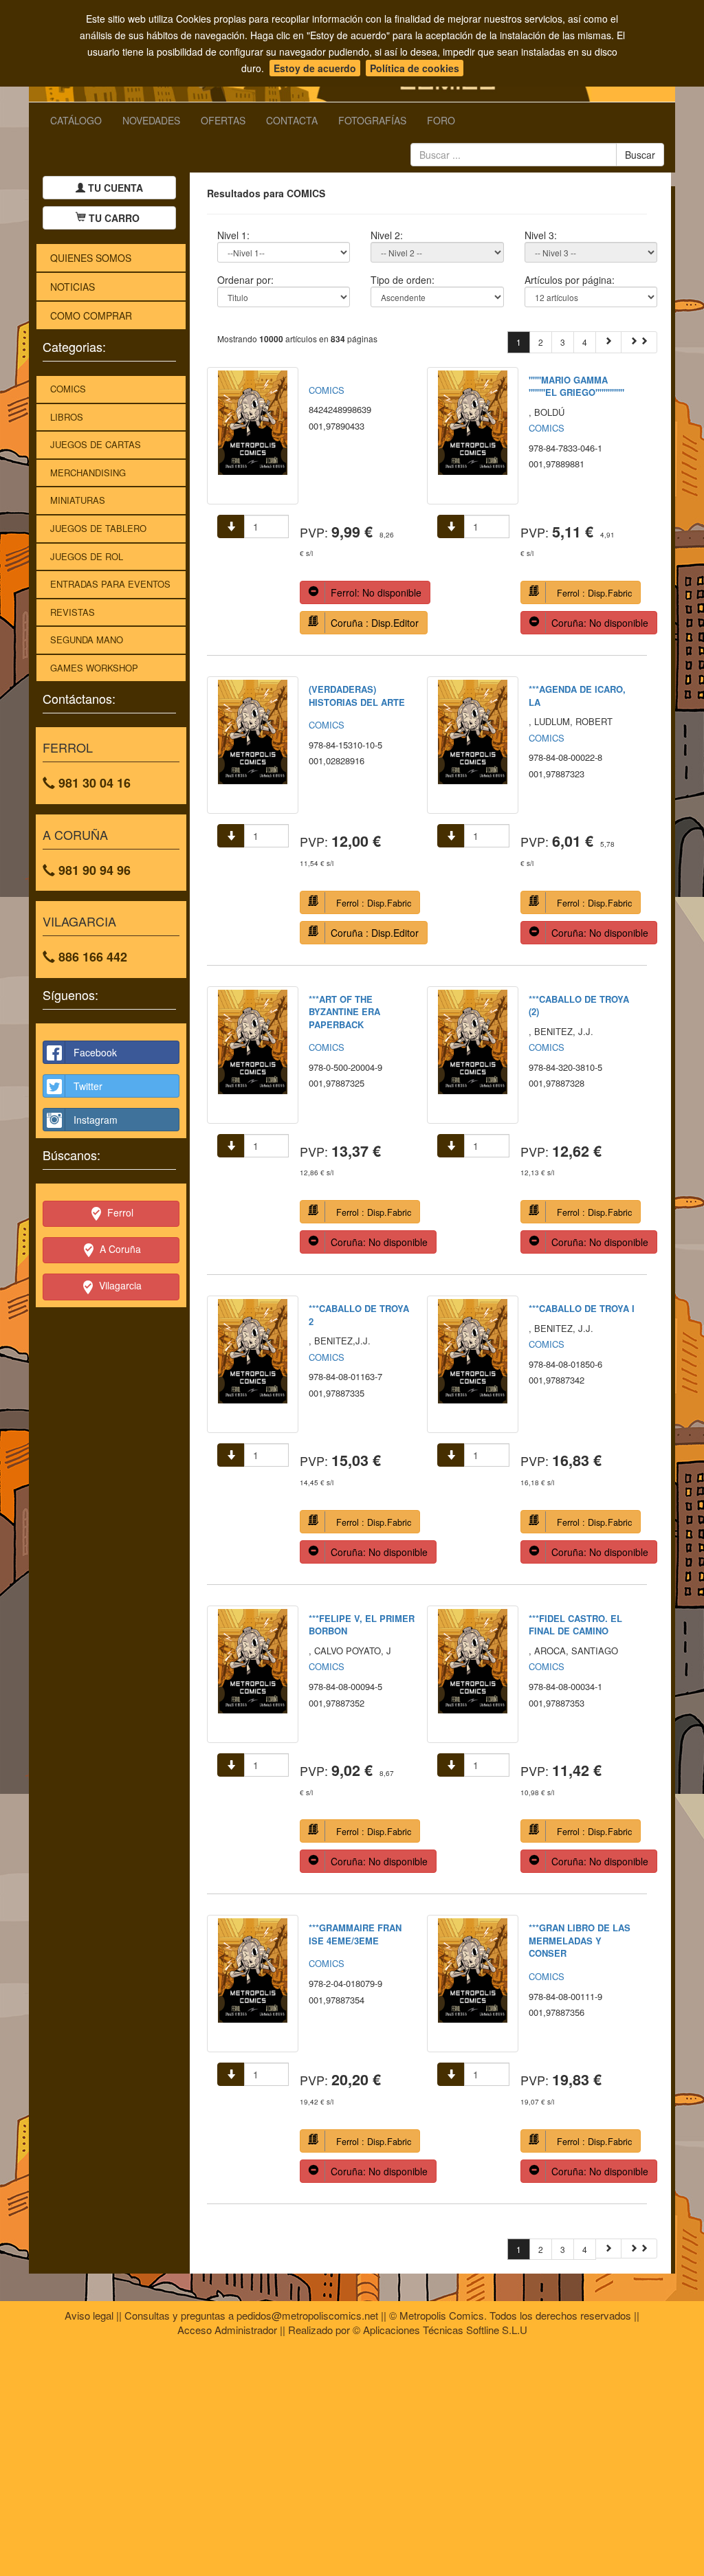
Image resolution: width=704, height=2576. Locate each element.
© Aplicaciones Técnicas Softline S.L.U (440, 2330)
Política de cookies (415, 68)
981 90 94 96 (93, 870)
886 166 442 (91, 957)
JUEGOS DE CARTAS (96, 444)
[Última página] (639, 342)
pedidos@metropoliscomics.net (307, 2315)
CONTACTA (292, 120)
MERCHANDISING (88, 473)
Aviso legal (89, 2315)
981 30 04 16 (93, 783)
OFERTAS (223, 120)
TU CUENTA (114, 188)
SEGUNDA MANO (87, 640)
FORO (441, 120)
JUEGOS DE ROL (87, 556)
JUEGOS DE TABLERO (98, 528)
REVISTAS (73, 612)
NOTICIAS (73, 287)
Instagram (96, 1120)
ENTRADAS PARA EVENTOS (110, 584)
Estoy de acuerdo (315, 68)
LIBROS (67, 417)
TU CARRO (114, 218)
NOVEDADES (151, 120)
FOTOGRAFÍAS (372, 120)
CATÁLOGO (76, 120)
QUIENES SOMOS (91, 258)
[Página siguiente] (608, 342)
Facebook (95, 1052)
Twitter (88, 1086)
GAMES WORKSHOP (94, 668)
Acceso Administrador (227, 2330)
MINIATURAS (78, 500)
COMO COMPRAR (91, 315)
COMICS (68, 389)
